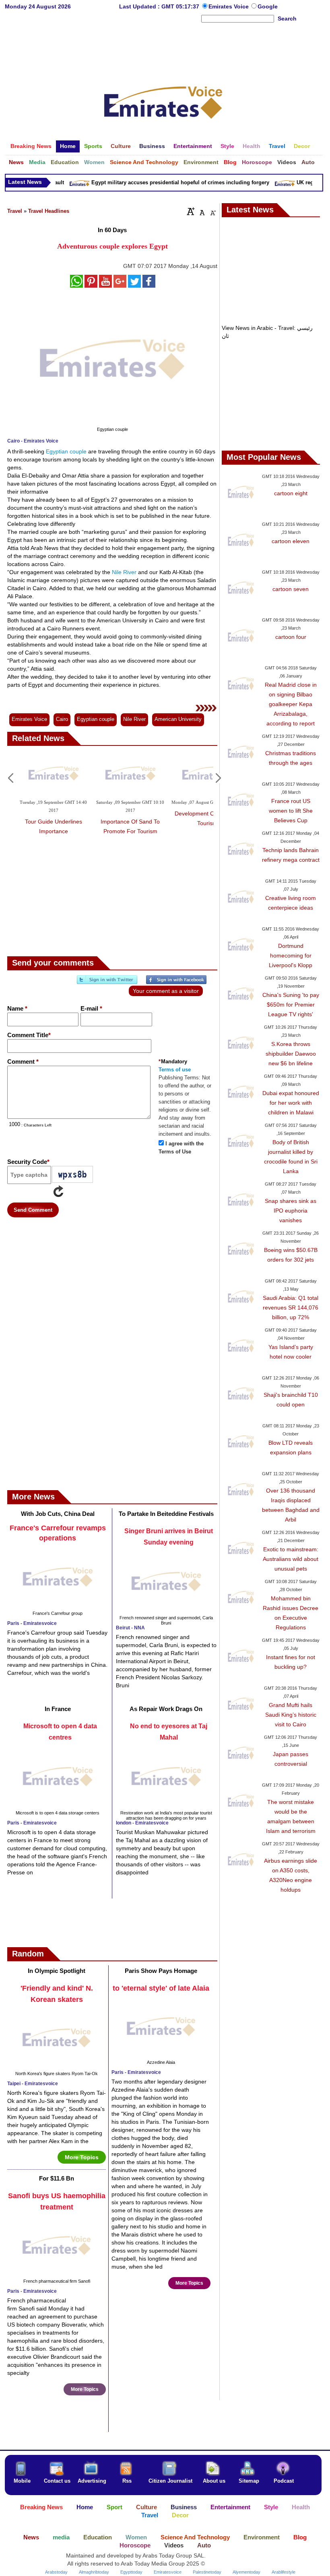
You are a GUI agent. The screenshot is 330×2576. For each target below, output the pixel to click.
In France (58, 1709)
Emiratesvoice (168, 2572)
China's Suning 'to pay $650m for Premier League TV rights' (291, 1005)
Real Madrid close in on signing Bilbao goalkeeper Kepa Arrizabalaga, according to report (291, 704)
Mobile (22, 2481)
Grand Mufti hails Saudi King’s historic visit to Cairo (291, 1715)
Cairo (62, 719)
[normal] (201, 211)
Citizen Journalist (170, 2481)
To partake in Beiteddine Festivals (166, 1514)
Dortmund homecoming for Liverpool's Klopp (291, 955)
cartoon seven (291, 589)
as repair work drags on (166, 1709)
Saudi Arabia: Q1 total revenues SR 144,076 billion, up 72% (291, 1308)
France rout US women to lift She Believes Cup (291, 811)
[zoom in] (191, 211)
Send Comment (33, 1210)
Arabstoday (56, 2572)
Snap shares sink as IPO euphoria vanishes (291, 1211)
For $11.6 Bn (57, 2178)
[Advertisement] (163, 50)
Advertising (92, 2481)
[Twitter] (107, 983)
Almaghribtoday (94, 2572)
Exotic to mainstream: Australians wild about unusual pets (291, 1559)
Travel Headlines (49, 211)
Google (268, 6)
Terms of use (175, 1070)
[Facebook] (176, 983)
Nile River (124, 572)
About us (214, 2481)
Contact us (57, 2481)
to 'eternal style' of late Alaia (161, 1988)
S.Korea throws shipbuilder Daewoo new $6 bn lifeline (291, 1054)
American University (178, 719)
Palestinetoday (207, 2572)
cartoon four (291, 637)
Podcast (284, 2481)
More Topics (82, 2157)
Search (287, 19)
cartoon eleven (291, 541)
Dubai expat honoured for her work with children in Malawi (291, 1103)
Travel (15, 211)
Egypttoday (131, 2572)
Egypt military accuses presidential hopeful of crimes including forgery (169, 182)
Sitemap (249, 2481)
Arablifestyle (284, 2572)
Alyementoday (246, 2572)
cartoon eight (291, 493)
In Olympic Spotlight (57, 1971)
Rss (127, 2481)
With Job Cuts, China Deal (58, 1514)
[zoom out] (212, 211)
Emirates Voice (229, 6)
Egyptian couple (66, 451)
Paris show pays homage (161, 1971)
